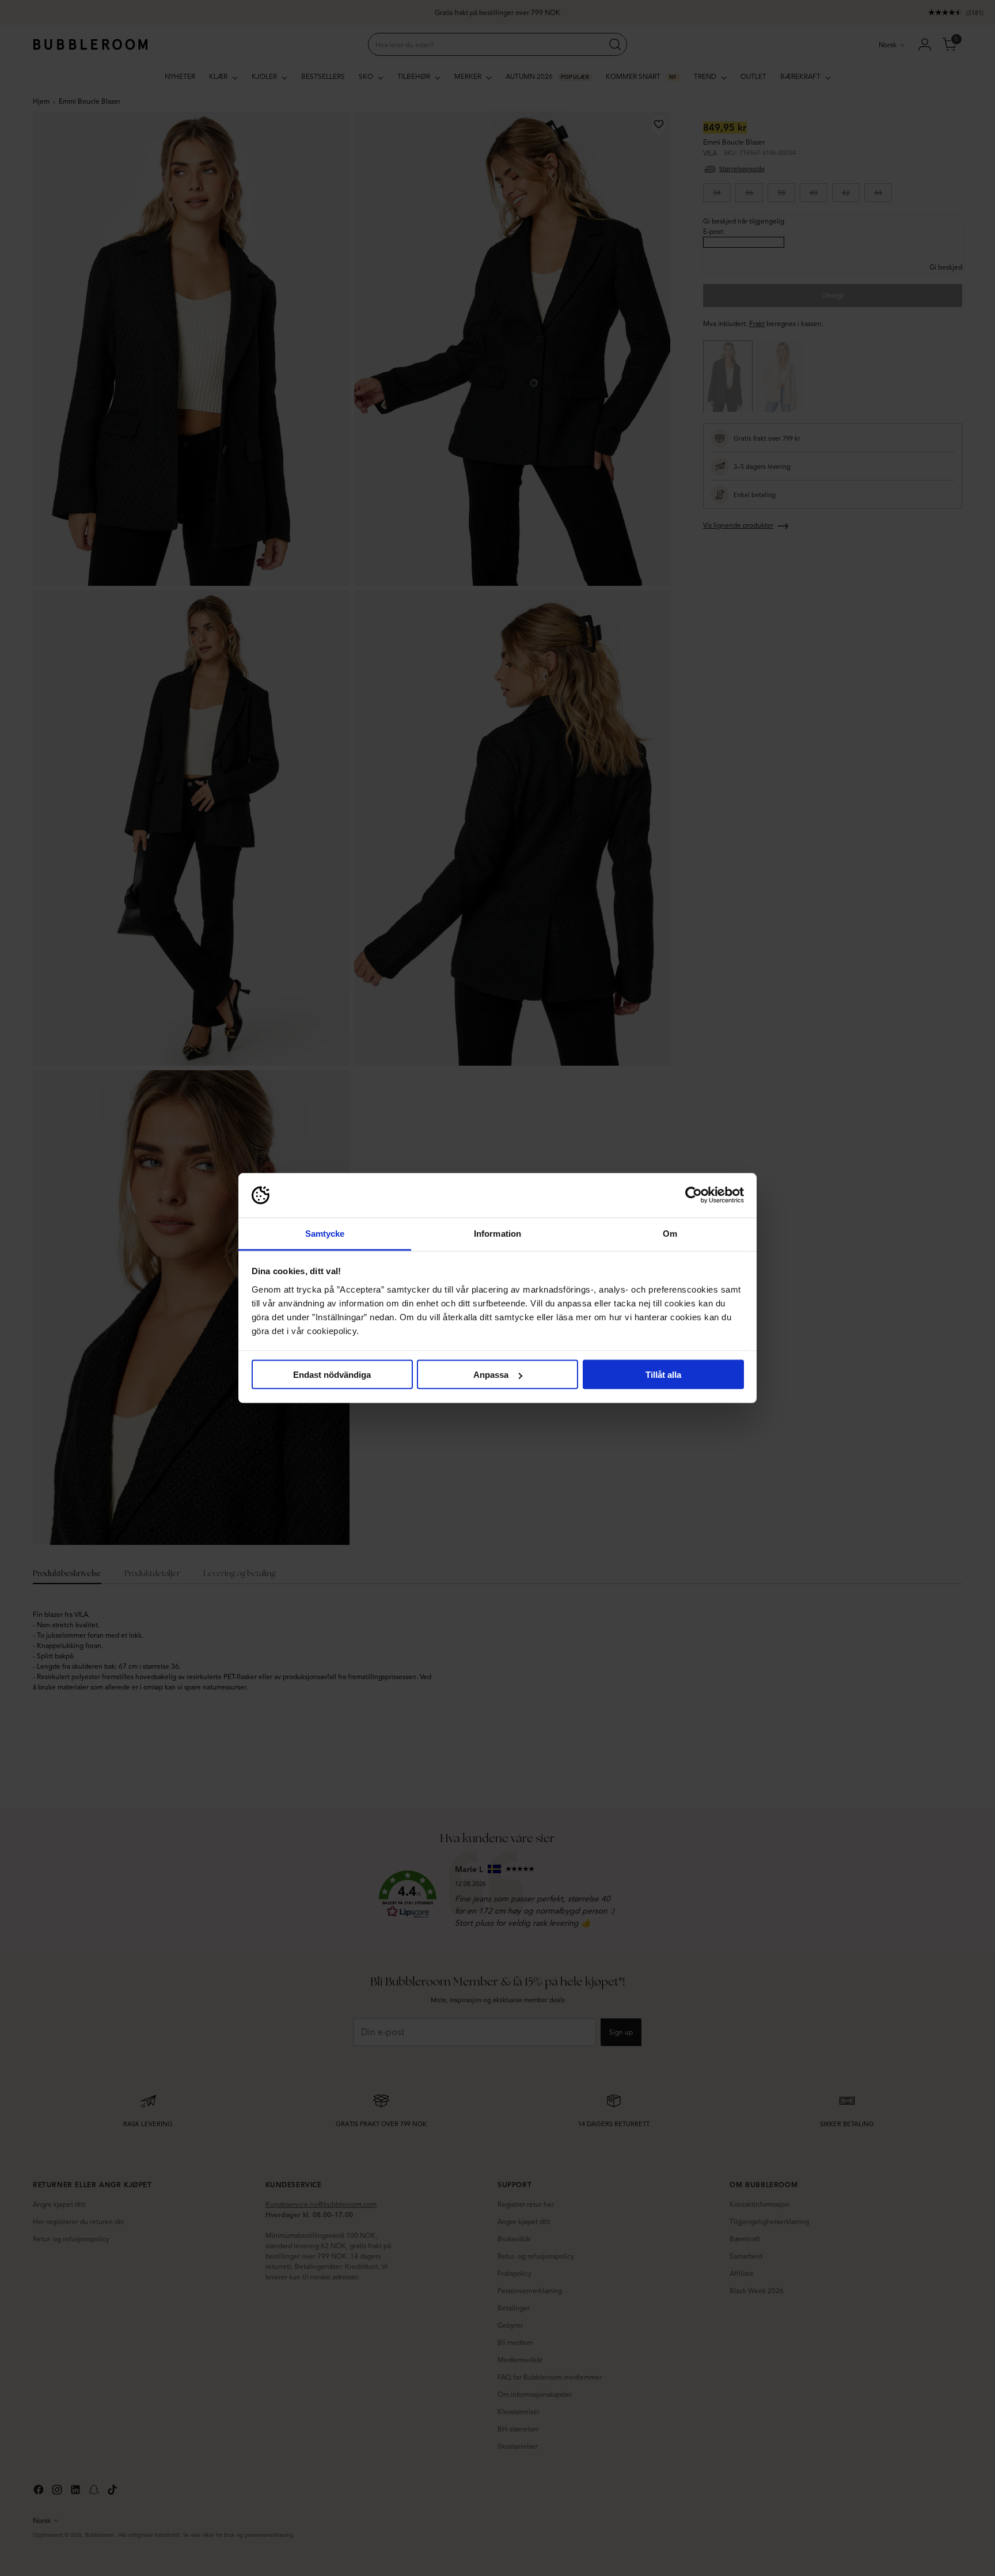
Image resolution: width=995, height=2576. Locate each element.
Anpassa (491, 1375)
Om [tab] (670, 1233)
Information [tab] (498, 1233)
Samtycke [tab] (325, 1233)
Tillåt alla (663, 1375)
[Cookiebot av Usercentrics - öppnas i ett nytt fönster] (694, 1195)
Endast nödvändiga (332, 1375)
